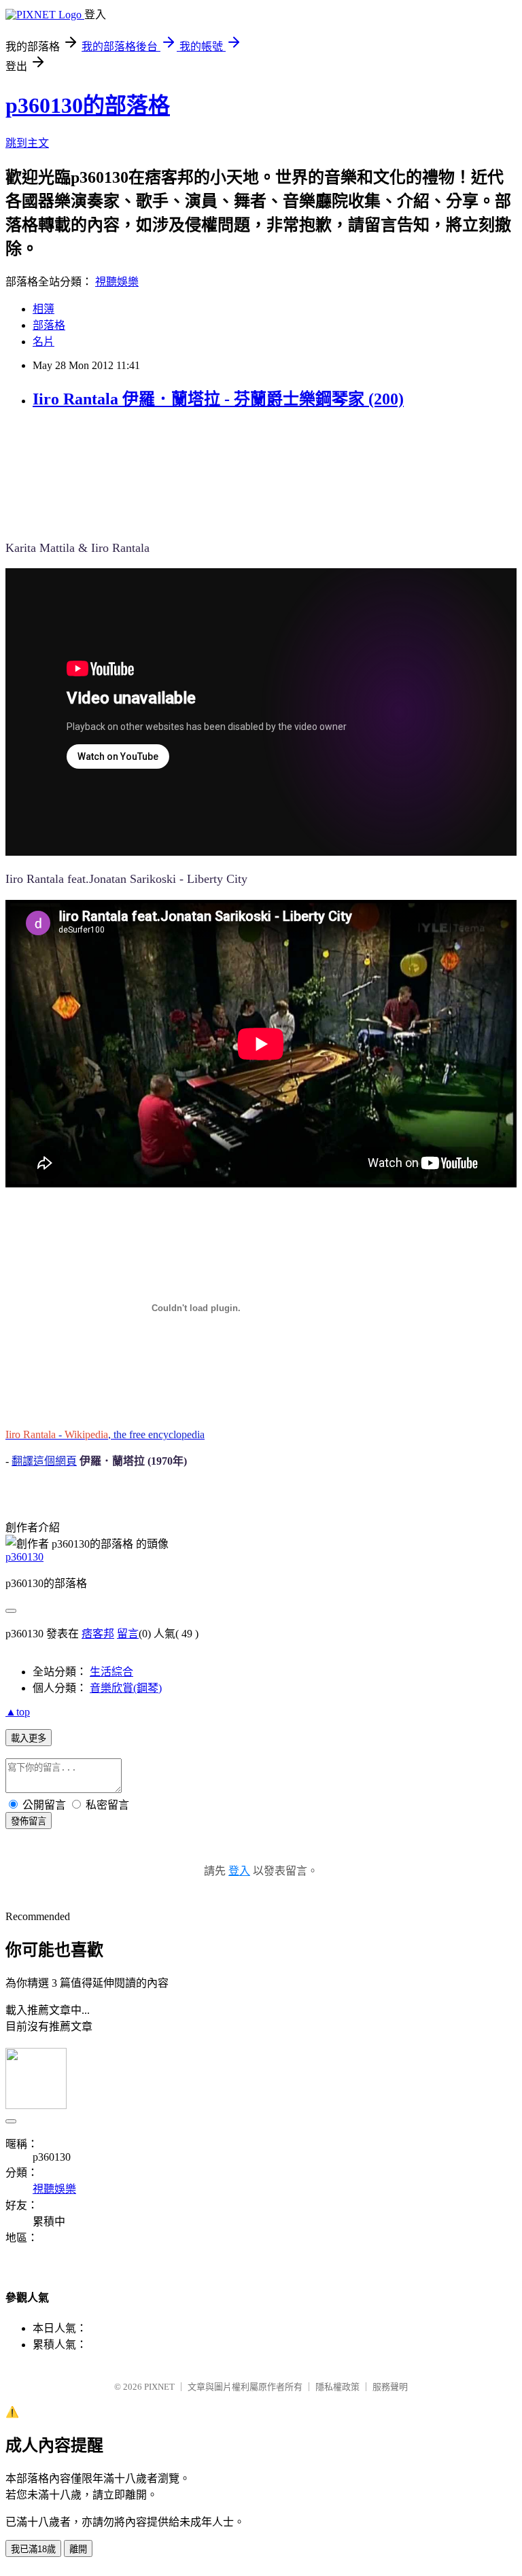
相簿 (43, 309)
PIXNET (159, 2387)
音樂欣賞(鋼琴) (126, 1688)
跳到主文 (27, 143)
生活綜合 (111, 1672)
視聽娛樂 (117, 282)
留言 (128, 1634)
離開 (78, 2549)
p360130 (24, 1557)
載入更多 (29, 1738)
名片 (43, 342)
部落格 (49, 325)
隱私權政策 (337, 2387)
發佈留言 (29, 1821)
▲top (18, 1712)
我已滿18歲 (33, 2549)
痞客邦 (98, 1634)
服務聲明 (390, 2387)
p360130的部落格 (88, 105)
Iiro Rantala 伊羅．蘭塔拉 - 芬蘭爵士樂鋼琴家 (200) (218, 399)
